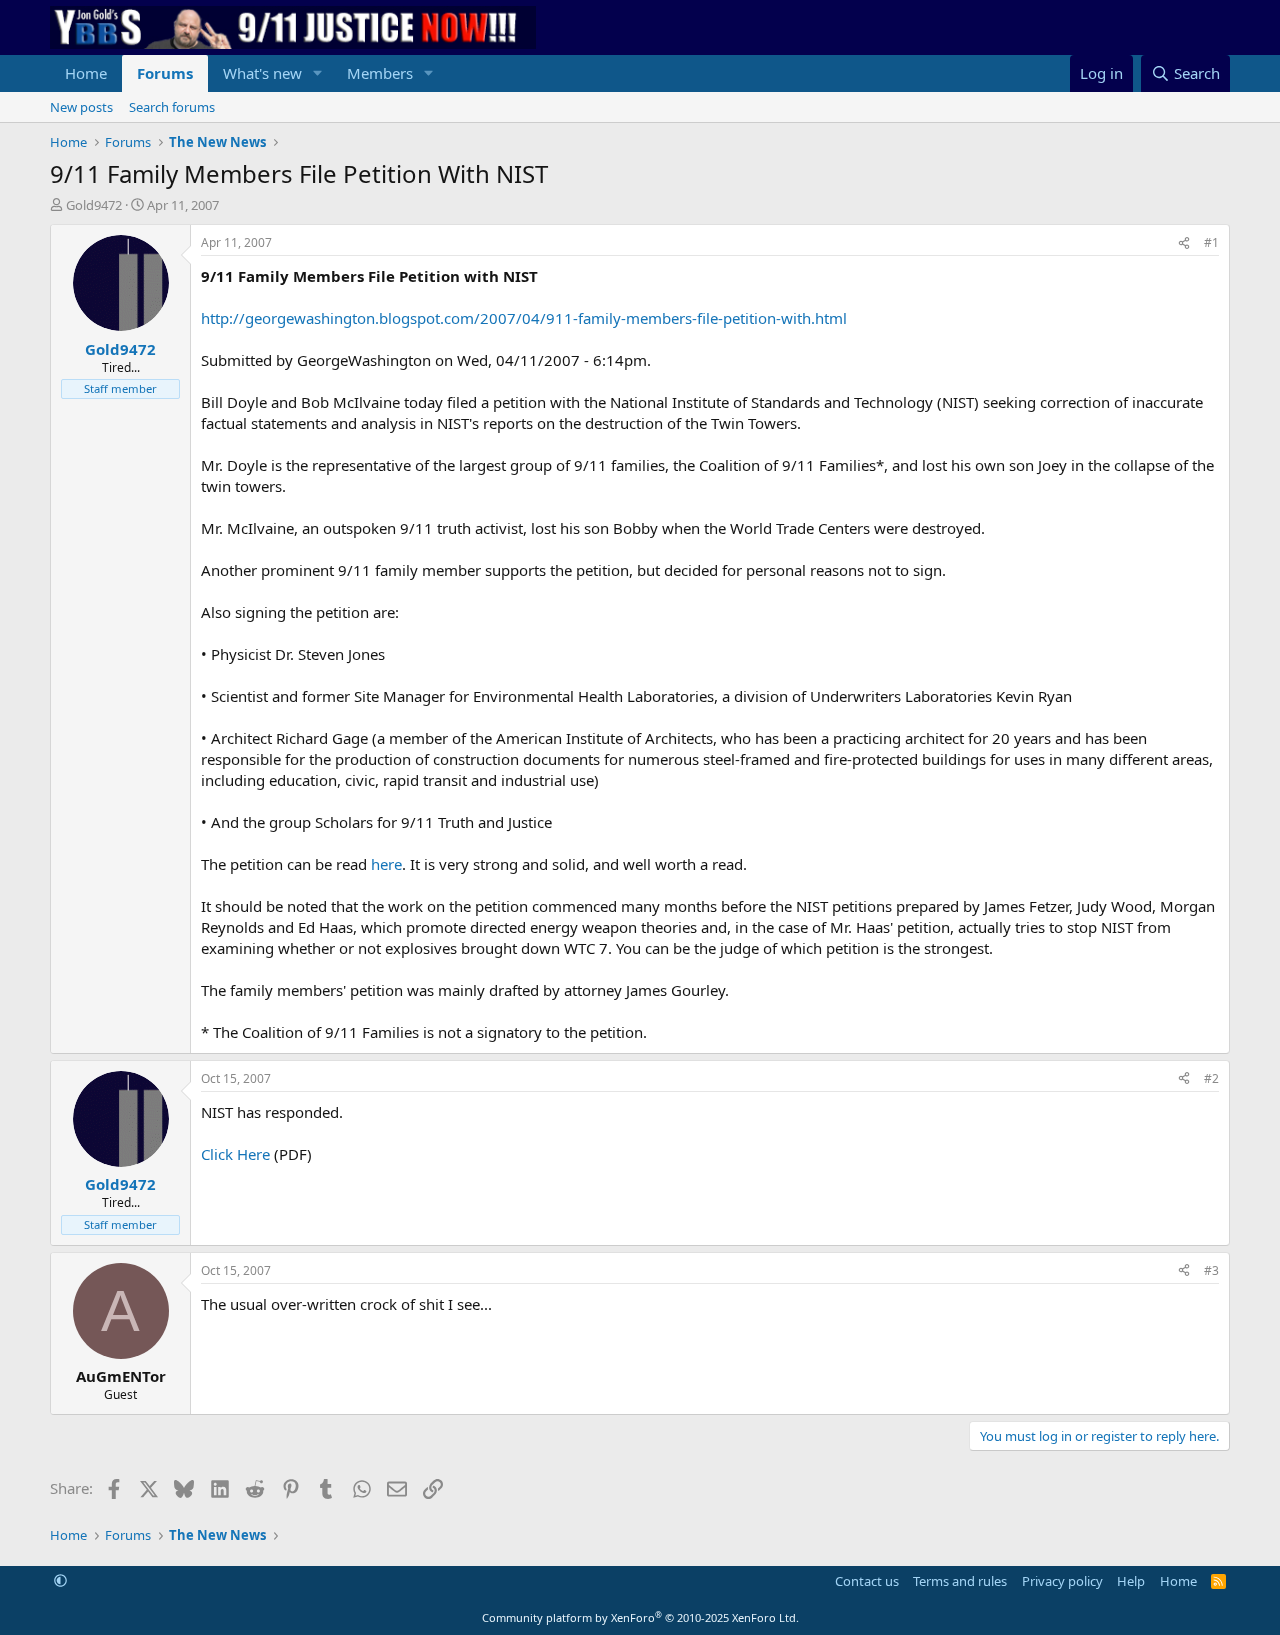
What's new (262, 73)
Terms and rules (960, 1581)
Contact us (867, 1581)
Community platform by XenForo (640, 1617)
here (386, 864)
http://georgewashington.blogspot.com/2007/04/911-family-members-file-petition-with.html (524, 318)
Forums (165, 73)
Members (380, 73)
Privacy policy (1062, 1581)
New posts (81, 107)
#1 (1211, 242)
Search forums (172, 107)
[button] (318, 73)
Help (1131, 1581)
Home (86, 73)
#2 (1211, 1078)
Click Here (235, 1154)
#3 (1211, 1270)
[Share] (1184, 243)
